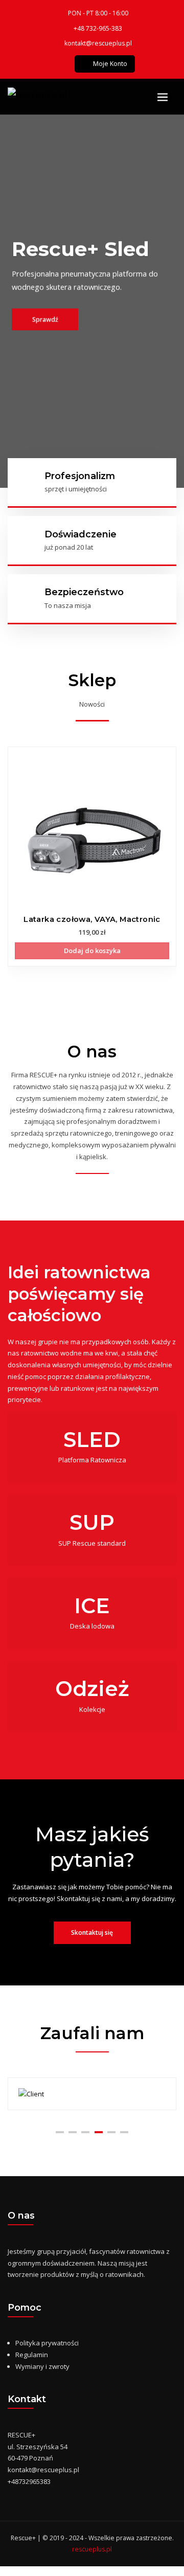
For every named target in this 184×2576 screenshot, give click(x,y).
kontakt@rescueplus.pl (98, 43)
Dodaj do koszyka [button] (92, 951)
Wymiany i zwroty (42, 2366)
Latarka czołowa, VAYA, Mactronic (92, 919)
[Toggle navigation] (163, 97)
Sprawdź (41, 318)
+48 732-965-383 (98, 28)
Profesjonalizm (80, 476)
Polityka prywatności (47, 2343)
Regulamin (32, 2355)
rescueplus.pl (92, 2549)
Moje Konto (110, 64)
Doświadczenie (80, 534)
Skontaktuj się (92, 1933)
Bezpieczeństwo (84, 592)
